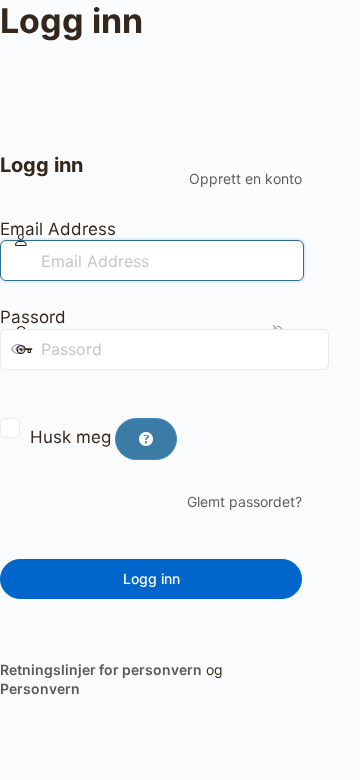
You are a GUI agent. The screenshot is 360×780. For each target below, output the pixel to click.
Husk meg (70, 437)
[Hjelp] (146, 439)
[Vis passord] (14, 390)
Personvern (40, 688)
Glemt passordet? (244, 501)
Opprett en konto (245, 178)
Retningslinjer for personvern (101, 669)
